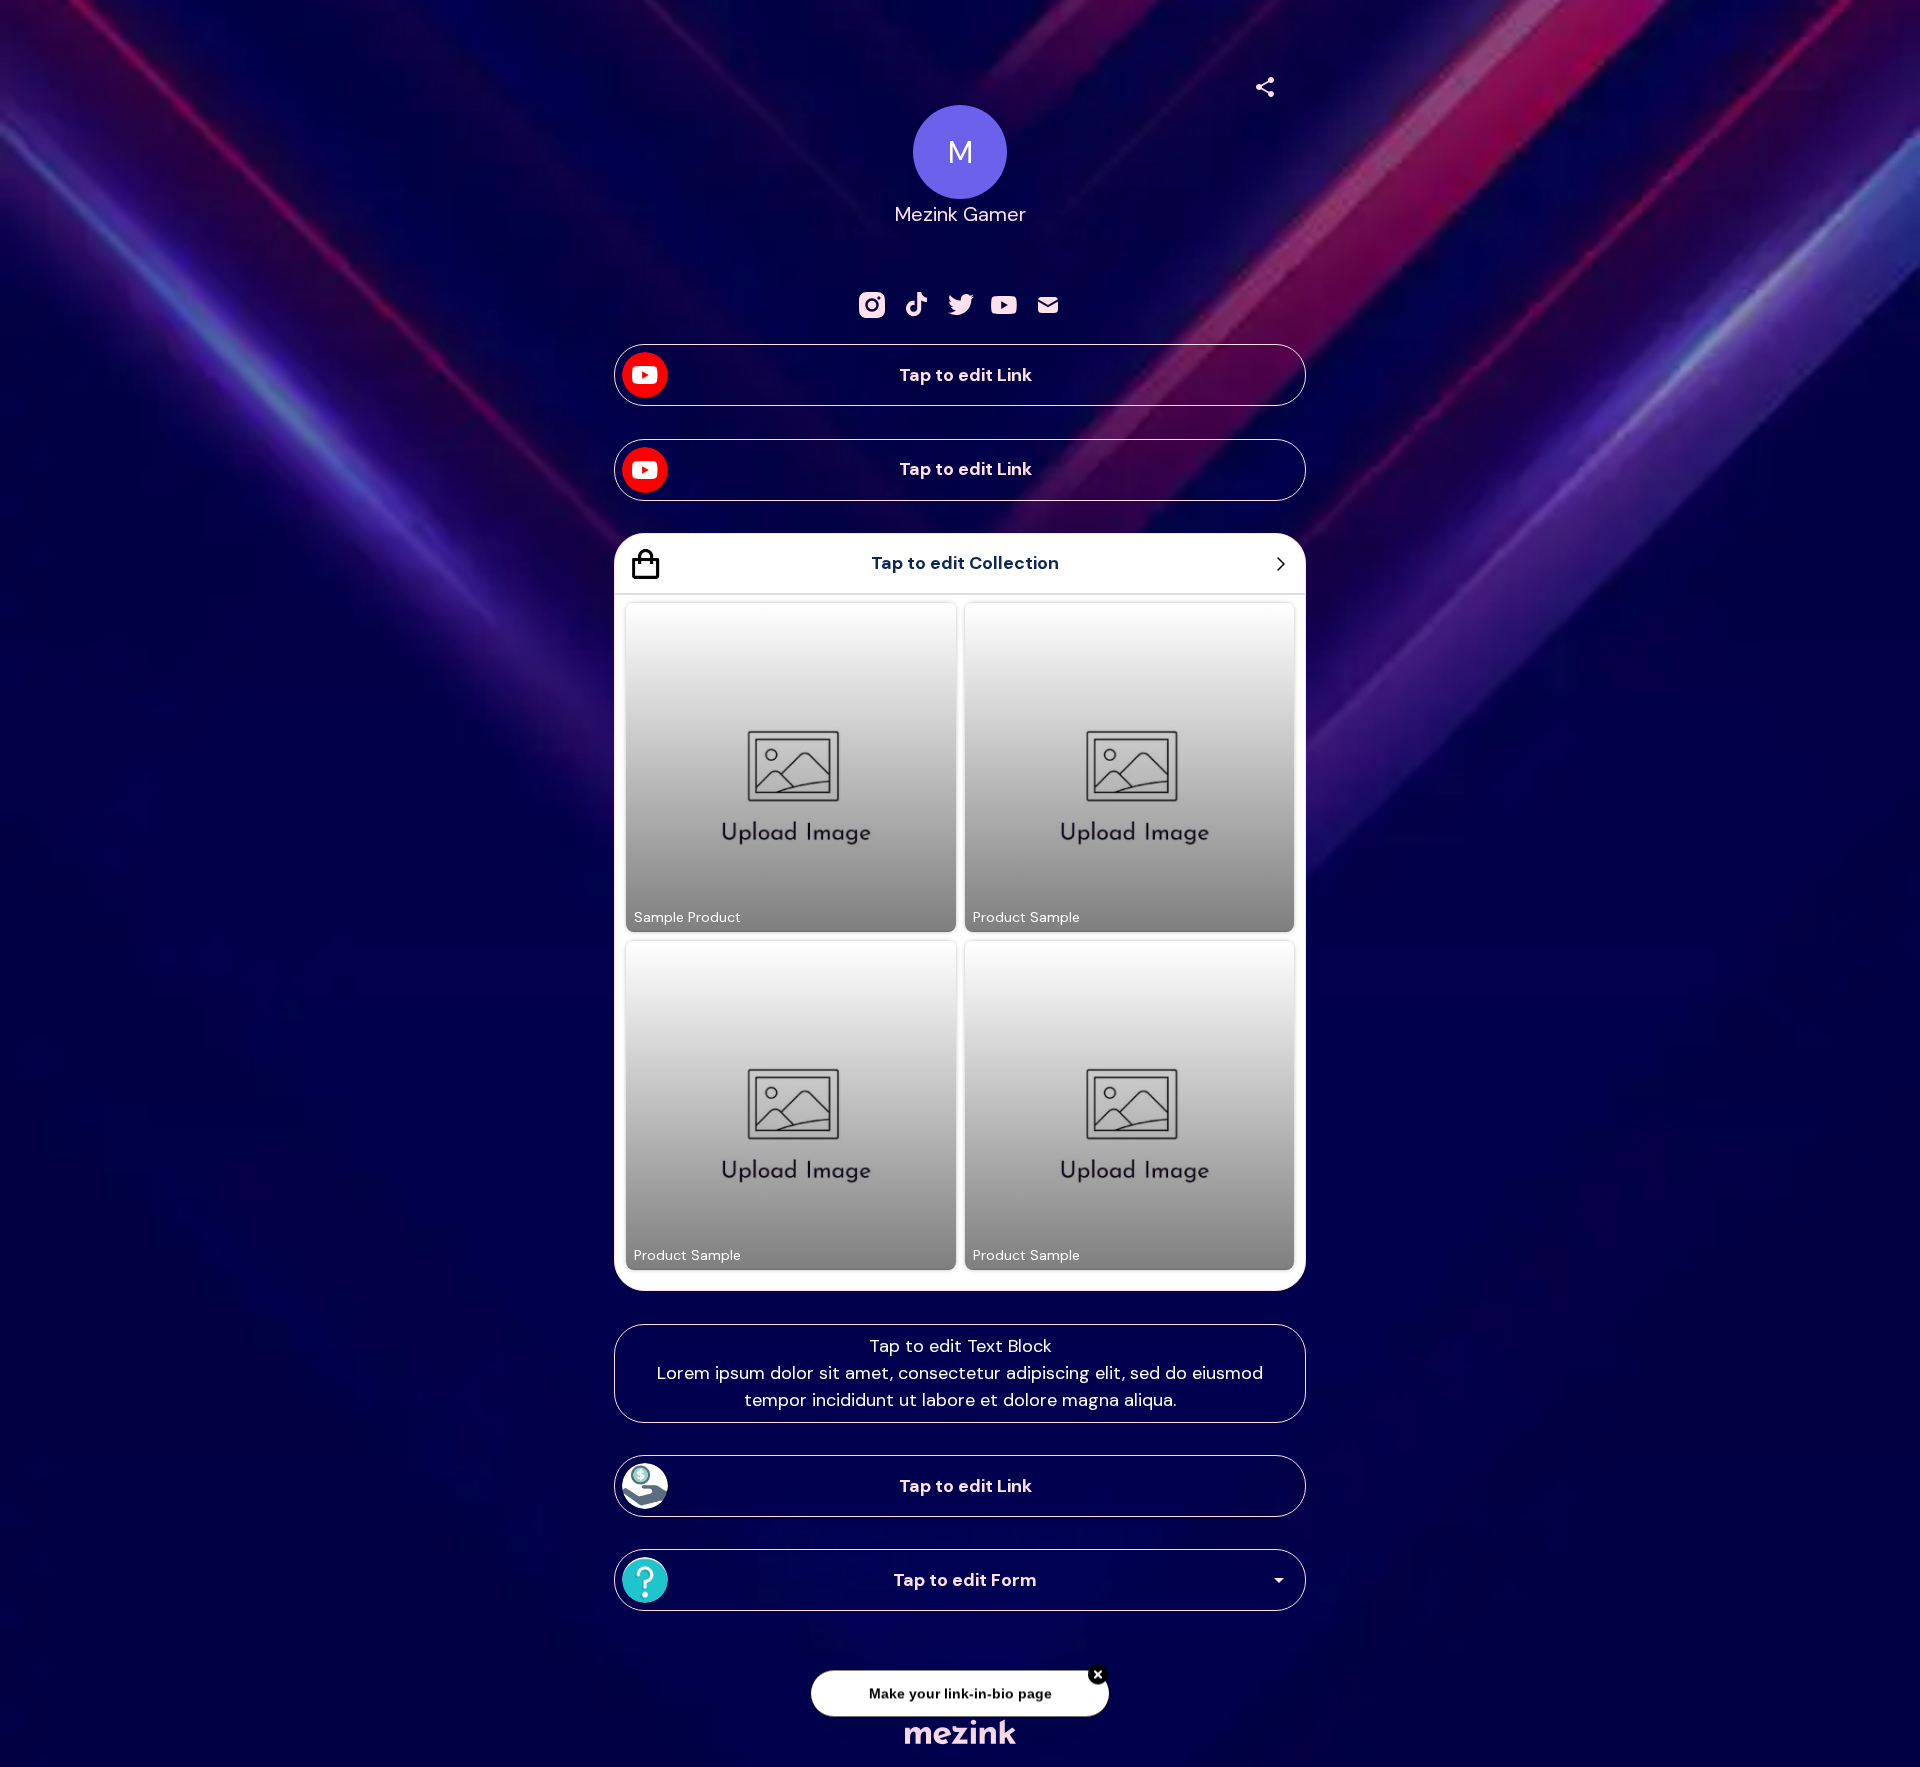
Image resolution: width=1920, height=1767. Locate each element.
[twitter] (960, 305)
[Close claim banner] (1098, 1670)
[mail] (1048, 305)
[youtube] (1004, 305)
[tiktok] (916, 305)
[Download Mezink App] (960, 1731)
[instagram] (872, 305)
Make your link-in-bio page (959, 1688)
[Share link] (1265, 84)
